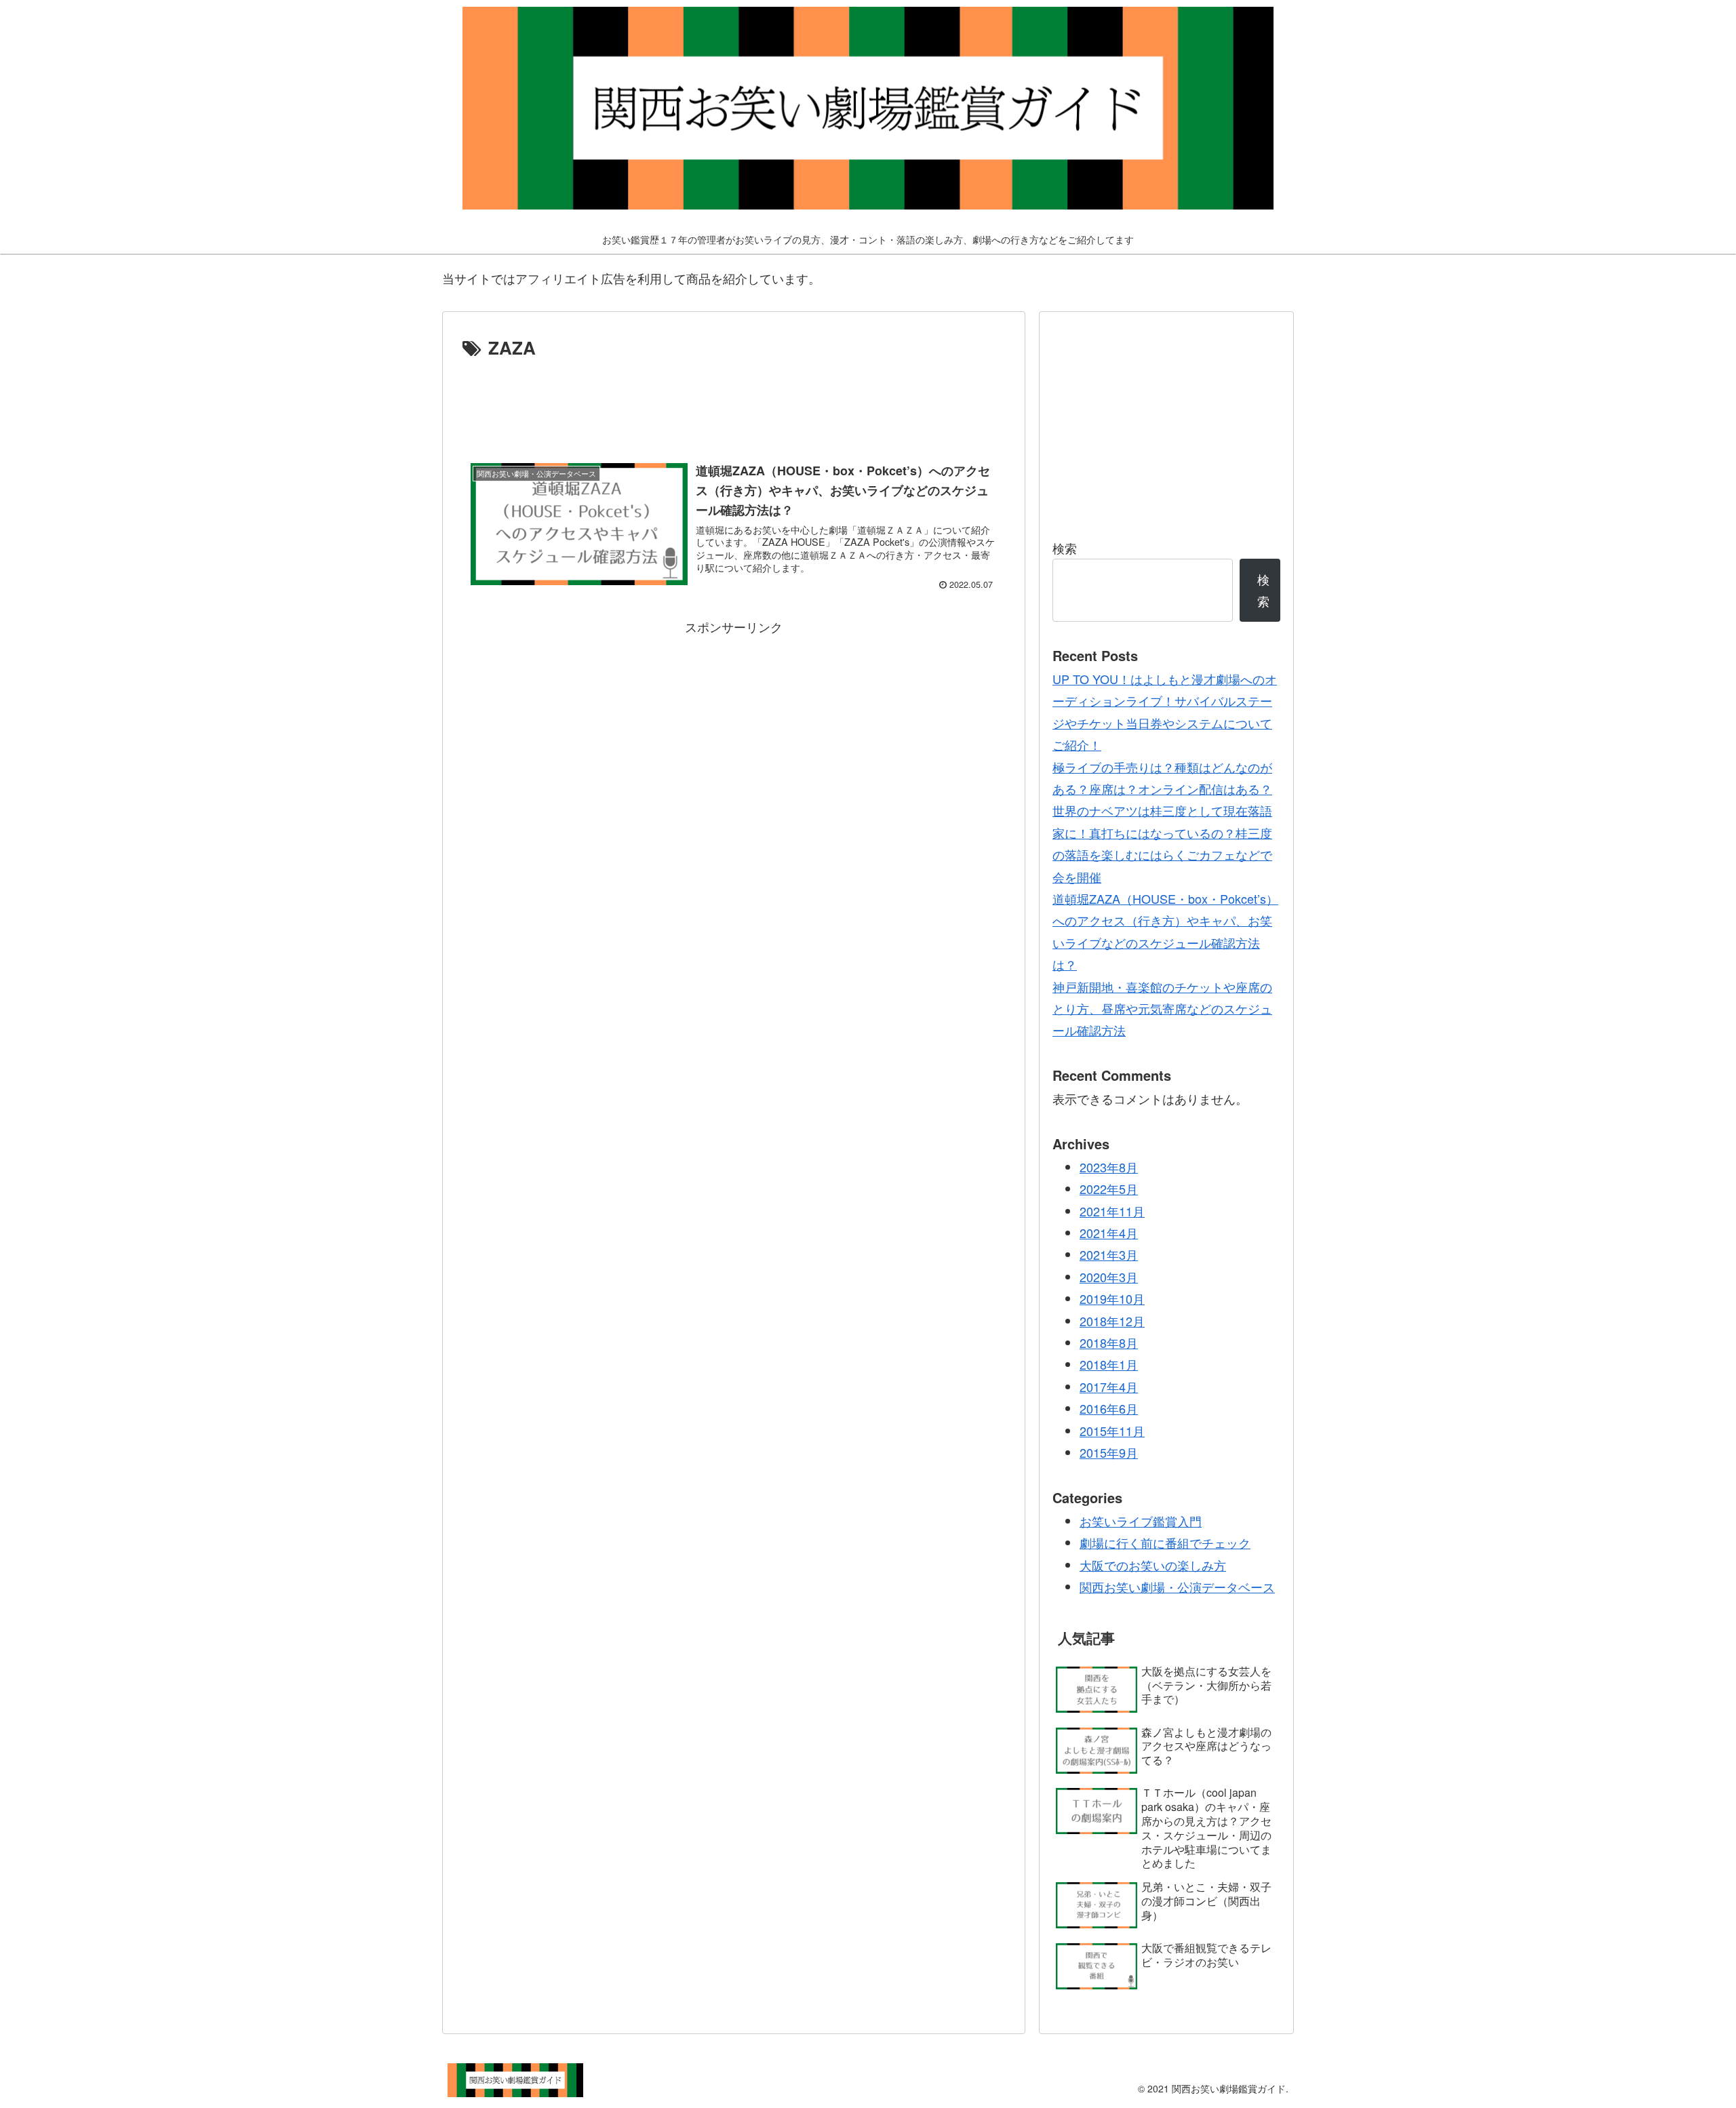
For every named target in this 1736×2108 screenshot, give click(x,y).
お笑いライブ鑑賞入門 (1141, 1521)
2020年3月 (1109, 1277)
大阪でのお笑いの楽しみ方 (1153, 1565)
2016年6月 (1109, 1408)
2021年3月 (1109, 1254)
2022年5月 (1109, 1189)
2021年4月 (1109, 1233)
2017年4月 (1109, 1387)
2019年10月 (1112, 1298)
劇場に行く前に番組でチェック (1165, 1543)
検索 (1065, 548)
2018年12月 (1112, 1321)
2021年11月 (1112, 1211)
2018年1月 (1109, 1364)
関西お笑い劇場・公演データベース (1177, 1587)
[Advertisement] (734, 401)
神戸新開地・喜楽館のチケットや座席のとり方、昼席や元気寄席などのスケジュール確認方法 (1162, 1009)
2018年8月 (1109, 1343)
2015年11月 (1112, 1431)
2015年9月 (1109, 1452)
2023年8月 (1109, 1167)
